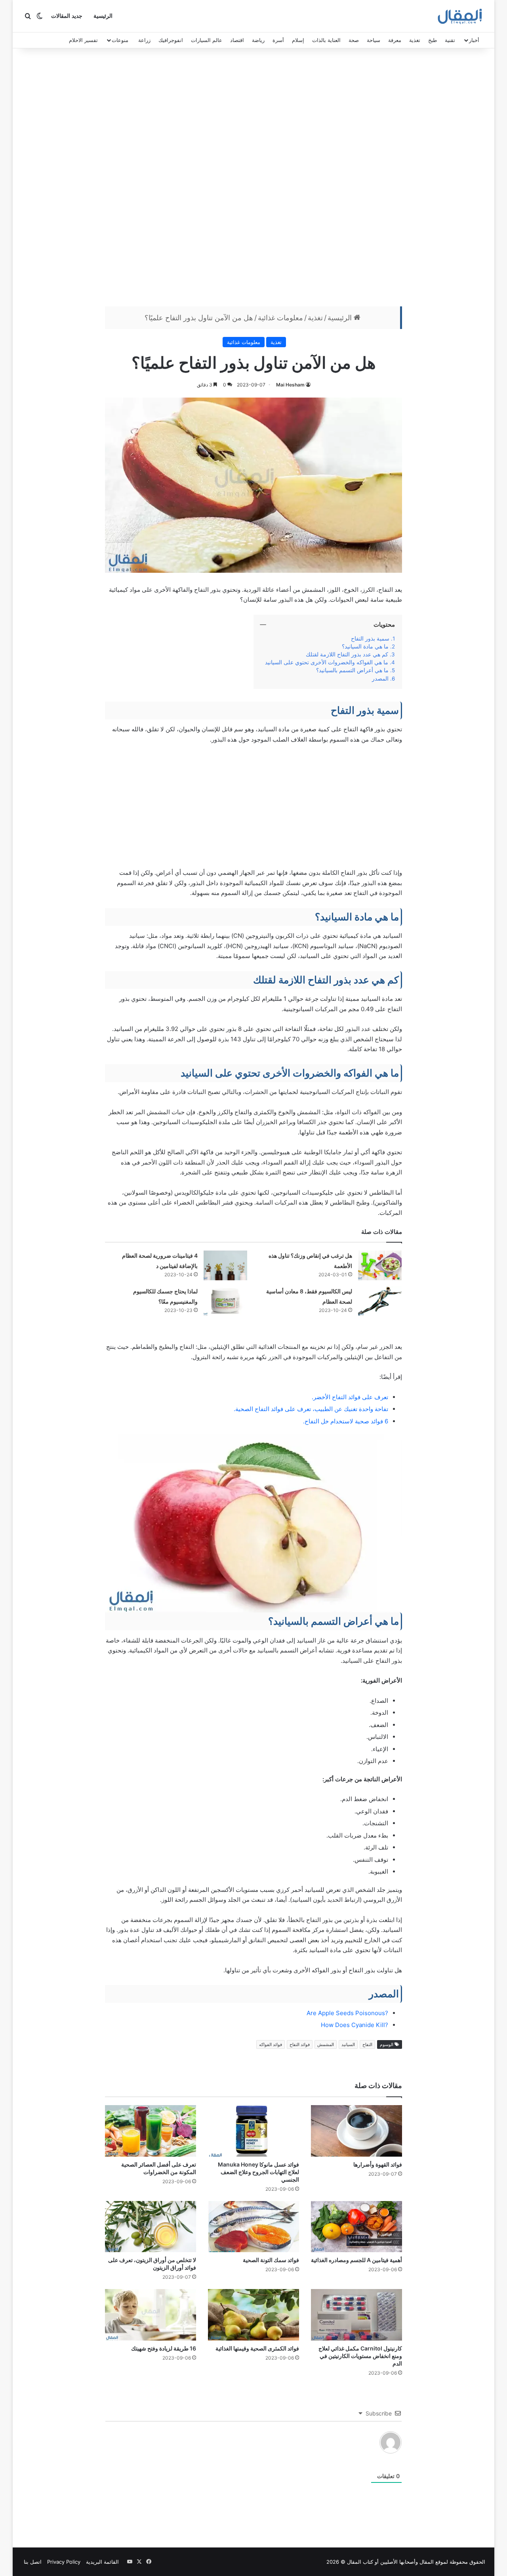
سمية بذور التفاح (370, 639)
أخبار (474, 40)
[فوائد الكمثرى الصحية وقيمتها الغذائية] (253, 2315)
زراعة (144, 40)
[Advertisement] (253, 179)
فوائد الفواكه (271, 2044)
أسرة (278, 40)
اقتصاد (237, 40)
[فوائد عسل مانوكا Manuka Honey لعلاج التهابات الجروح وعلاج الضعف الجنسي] (253, 2131)
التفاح (367, 2044)
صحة (354, 40)
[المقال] (460, 16)
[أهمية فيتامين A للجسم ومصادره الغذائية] (356, 2227)
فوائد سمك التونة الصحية (271, 2260)
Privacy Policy (64, 2562)
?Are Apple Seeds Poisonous (347, 2013)
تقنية (450, 40)
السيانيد (348, 2044)
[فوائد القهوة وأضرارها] (356, 2131)
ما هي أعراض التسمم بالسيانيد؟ (352, 670)
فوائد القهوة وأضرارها (378, 2164)
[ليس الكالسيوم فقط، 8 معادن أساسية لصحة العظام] (380, 1301)
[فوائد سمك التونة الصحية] (253, 2227)
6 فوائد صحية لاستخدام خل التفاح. (346, 1421)
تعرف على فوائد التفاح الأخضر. (350, 1397)
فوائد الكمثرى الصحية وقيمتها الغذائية (257, 2348)
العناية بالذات (326, 40)
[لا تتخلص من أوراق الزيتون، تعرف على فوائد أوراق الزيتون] (151, 2227)
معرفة (395, 40)
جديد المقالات (67, 16)
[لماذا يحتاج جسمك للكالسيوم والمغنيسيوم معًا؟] (225, 1301)
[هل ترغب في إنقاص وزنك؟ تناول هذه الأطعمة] (380, 1265)
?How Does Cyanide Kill (355, 2025)
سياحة (374, 40)
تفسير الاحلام (83, 40)
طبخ (433, 40)
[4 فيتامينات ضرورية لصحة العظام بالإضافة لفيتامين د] (225, 1265)
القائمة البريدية (102, 2562)
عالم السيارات (207, 40)
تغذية (415, 40)
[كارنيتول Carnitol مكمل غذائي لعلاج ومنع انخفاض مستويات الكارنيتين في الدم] (356, 2315)
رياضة (258, 40)
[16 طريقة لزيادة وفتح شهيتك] (151, 2315)
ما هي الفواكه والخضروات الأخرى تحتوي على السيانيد (327, 662)
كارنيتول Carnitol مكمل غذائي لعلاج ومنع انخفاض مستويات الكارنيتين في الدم (360, 2356)
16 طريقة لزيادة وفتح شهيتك (164, 2348)
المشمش (326, 2044)
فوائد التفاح (300, 2044)
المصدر (380, 679)
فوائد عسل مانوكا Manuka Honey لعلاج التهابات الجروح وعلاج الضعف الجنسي (258, 2172)
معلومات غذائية (280, 318)
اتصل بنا (33, 2562)
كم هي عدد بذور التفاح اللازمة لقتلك (347, 654)
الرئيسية (103, 16)
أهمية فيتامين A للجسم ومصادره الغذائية (356, 2260)
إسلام (298, 40)
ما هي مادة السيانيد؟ (365, 646)
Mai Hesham (290, 385)
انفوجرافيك (171, 40)
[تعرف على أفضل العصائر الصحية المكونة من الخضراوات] (151, 2131)
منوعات (120, 40)
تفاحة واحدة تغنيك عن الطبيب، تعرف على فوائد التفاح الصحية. (311, 1409)
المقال (427, 2562)
